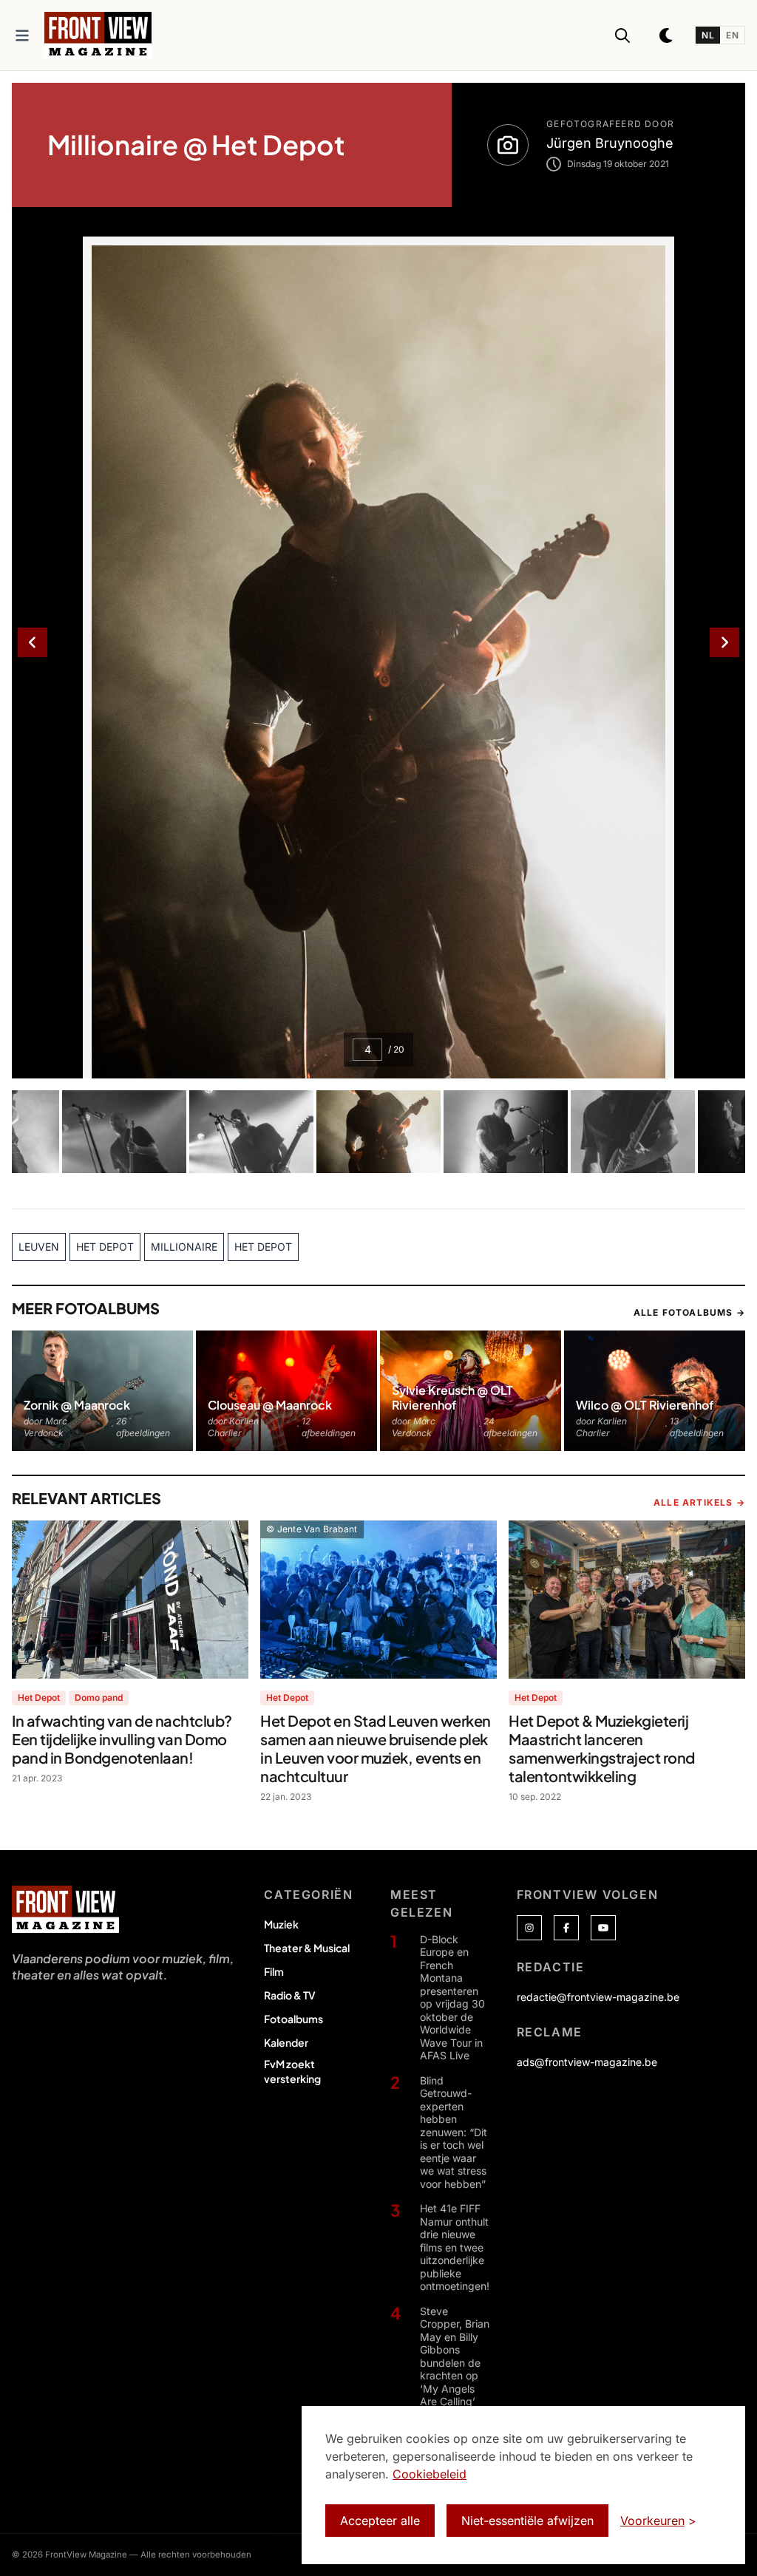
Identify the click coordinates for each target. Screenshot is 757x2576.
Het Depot (39, 1697)
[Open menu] (22, 35)
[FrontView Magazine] (65, 1909)
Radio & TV (290, 1995)
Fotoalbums (293, 2019)
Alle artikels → (699, 1502)
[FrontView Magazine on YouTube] (603, 1928)
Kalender (286, 2042)
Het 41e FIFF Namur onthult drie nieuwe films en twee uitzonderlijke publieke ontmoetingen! (455, 2247)
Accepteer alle (380, 2521)
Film (274, 1971)
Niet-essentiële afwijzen (527, 2521)
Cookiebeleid (430, 2474)
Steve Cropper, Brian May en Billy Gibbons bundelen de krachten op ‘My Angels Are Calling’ (455, 2356)
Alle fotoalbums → (689, 1312)
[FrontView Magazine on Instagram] (529, 1928)
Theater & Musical (307, 1948)
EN (732, 35)
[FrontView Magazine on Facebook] (566, 1928)
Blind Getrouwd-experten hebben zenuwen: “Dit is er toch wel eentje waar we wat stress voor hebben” (454, 2132)
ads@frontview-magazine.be (587, 2062)
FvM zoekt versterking (292, 2071)
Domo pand (99, 1697)
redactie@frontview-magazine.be (598, 1997)
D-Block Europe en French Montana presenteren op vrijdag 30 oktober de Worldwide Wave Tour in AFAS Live (452, 1998)
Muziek (281, 1924)
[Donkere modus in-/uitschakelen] (667, 35)
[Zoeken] (622, 35)
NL (708, 35)
